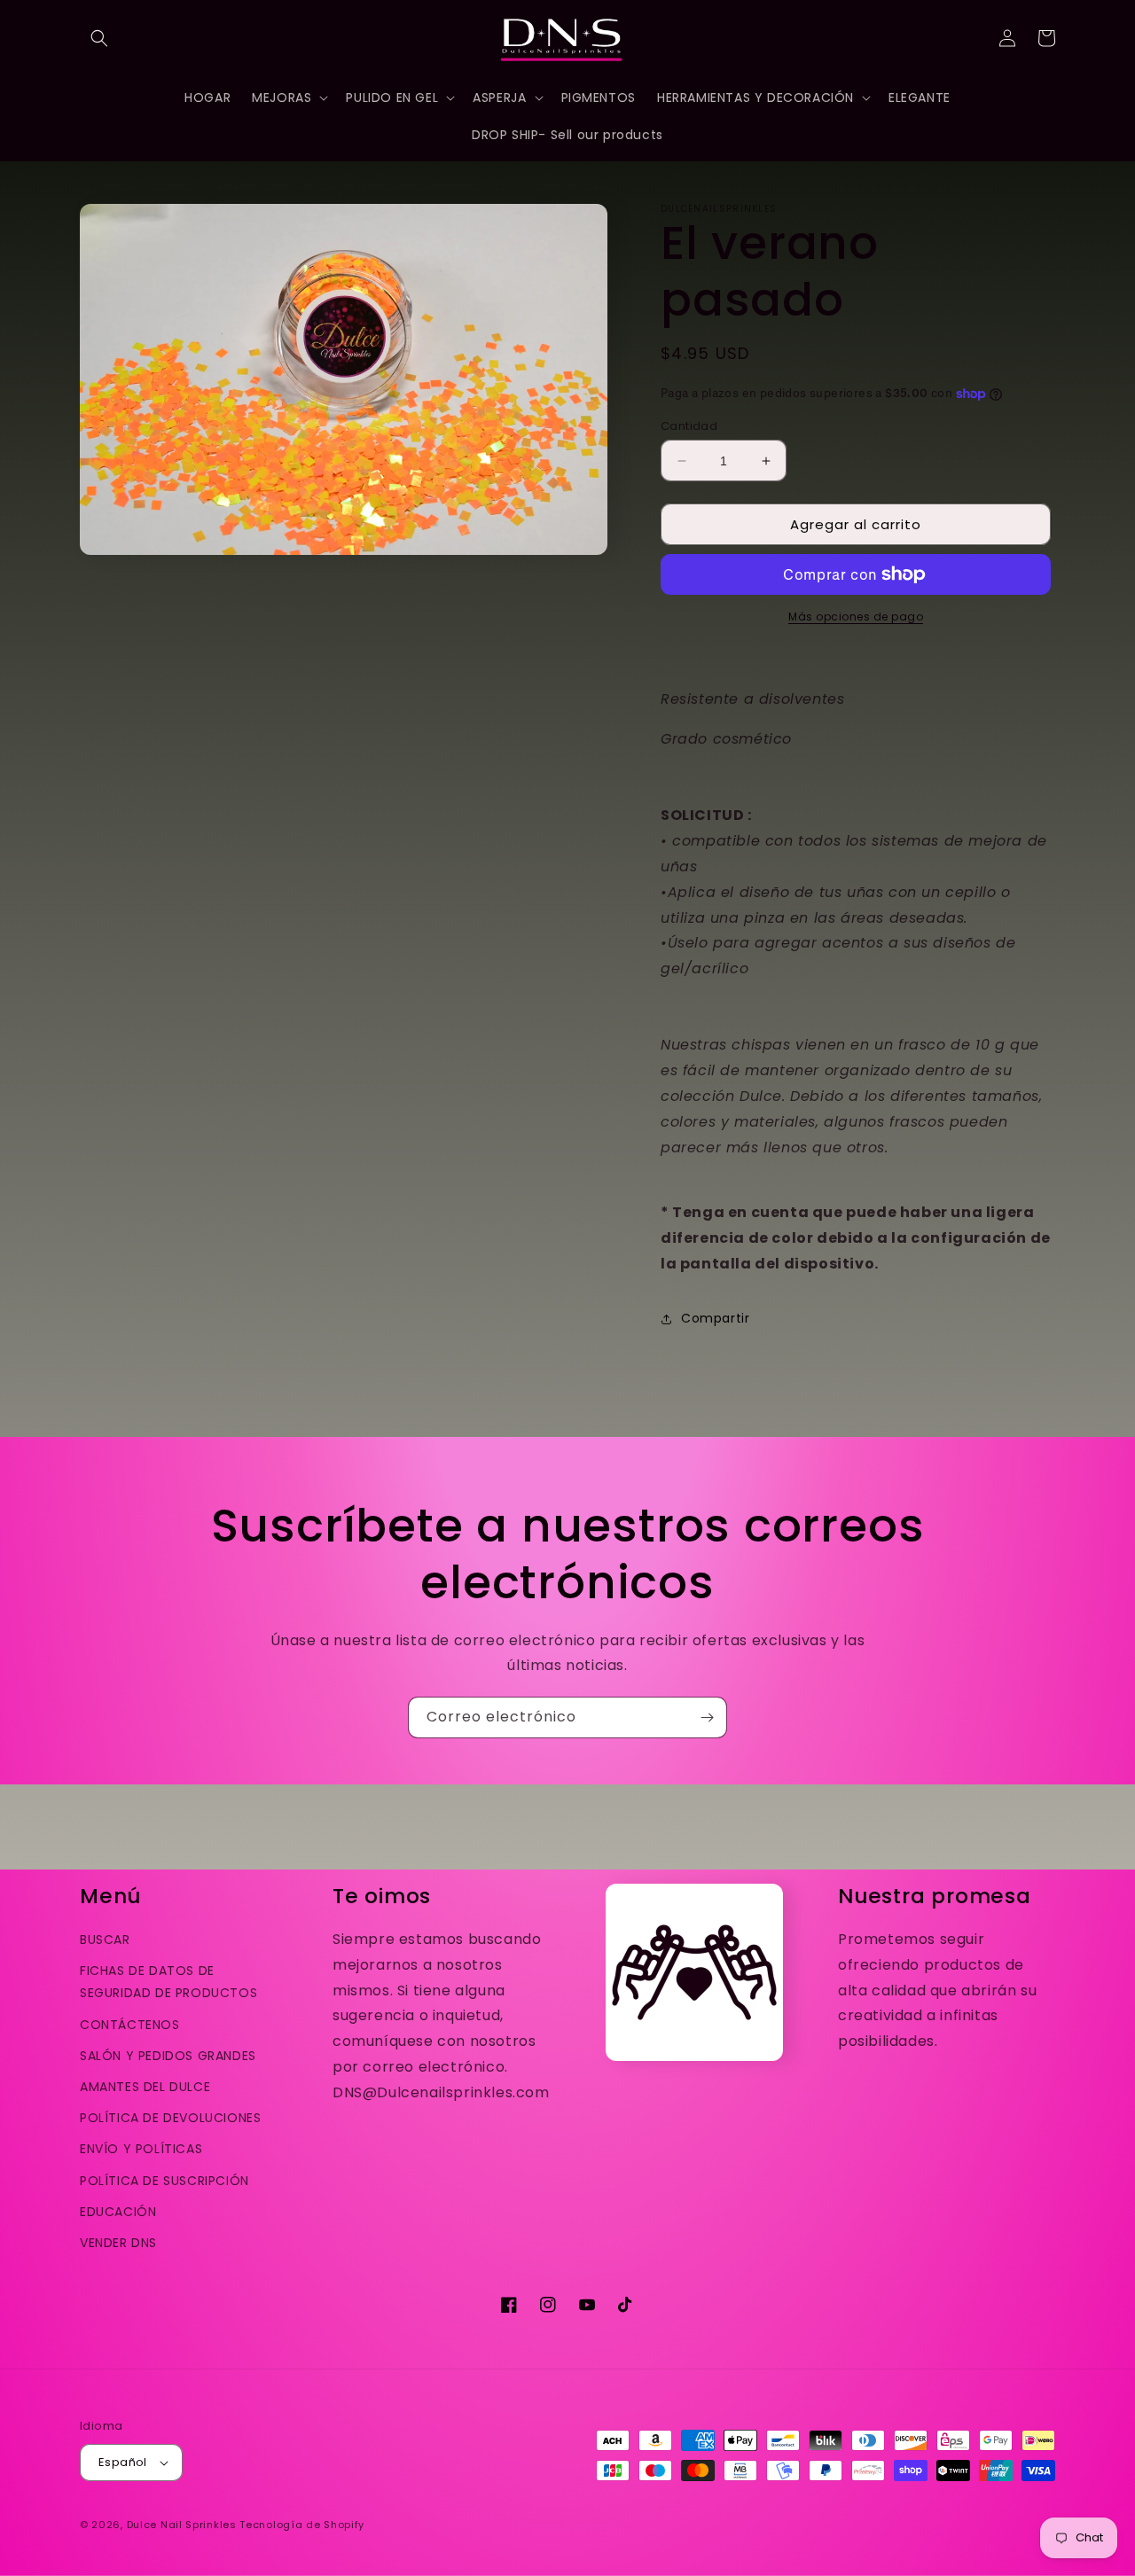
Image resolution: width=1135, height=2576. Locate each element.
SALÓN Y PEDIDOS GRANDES (168, 2056)
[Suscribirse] (707, 1717)
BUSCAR (105, 1940)
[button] (99, 38)
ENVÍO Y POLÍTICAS (141, 2149)
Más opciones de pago (856, 617)
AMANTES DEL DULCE (145, 2087)
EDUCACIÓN (118, 2212)
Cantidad (689, 426)
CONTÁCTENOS (130, 2025)
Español (123, 2462)
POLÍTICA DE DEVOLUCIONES (170, 2118)
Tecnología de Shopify (302, 2525)
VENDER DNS (118, 2243)
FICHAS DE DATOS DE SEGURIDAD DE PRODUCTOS (168, 1982)
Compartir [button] (715, 1318)
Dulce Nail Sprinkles (182, 2525)
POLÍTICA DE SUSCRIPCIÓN (164, 2181)
